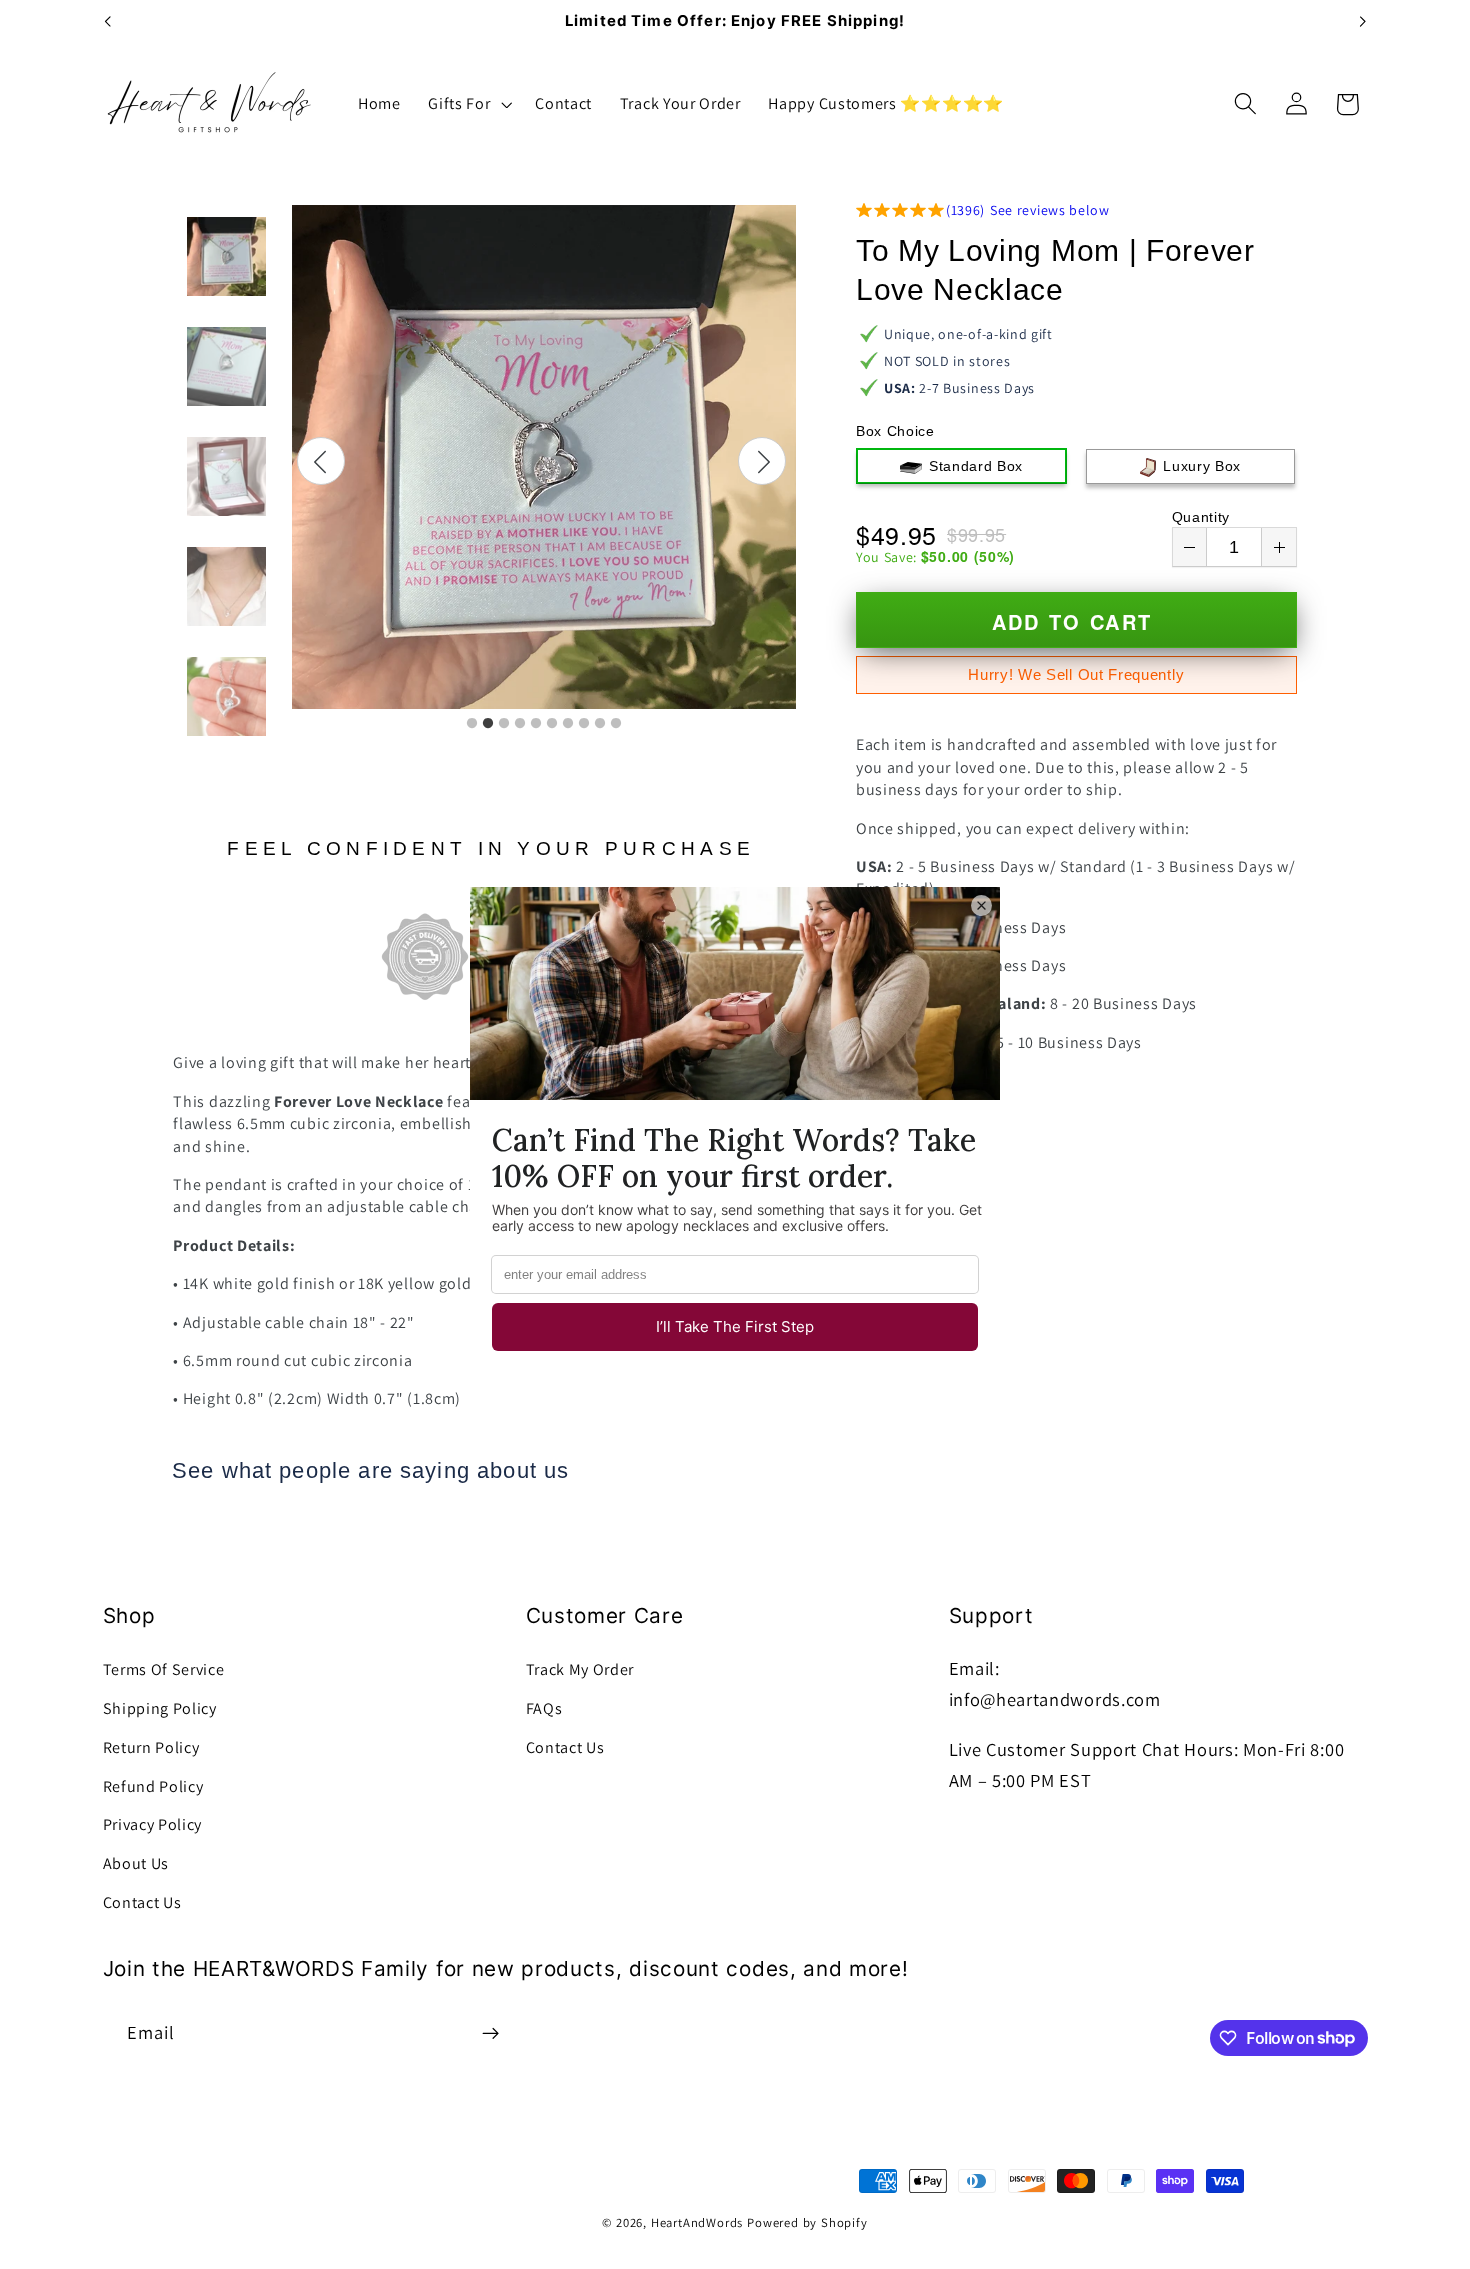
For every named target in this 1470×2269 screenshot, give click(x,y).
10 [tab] (616, 724)
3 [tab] (504, 724)
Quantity (1201, 517)
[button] (467, 104)
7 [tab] (568, 724)
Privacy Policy (153, 1824)
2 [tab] (488, 724)
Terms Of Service (164, 1669)
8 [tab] (584, 724)
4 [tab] (520, 724)
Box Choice (895, 431)
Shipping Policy (160, 1708)
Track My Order (580, 1669)
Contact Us (142, 1902)
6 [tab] (552, 724)
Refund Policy (153, 1786)
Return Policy (151, 1747)
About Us (136, 1863)
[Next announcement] (1363, 22)
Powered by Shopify (807, 2222)
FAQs (544, 1708)
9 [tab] (600, 724)
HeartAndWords (697, 2222)
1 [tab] (472, 724)
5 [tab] (536, 724)
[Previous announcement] (107, 22)
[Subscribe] (490, 2033)
